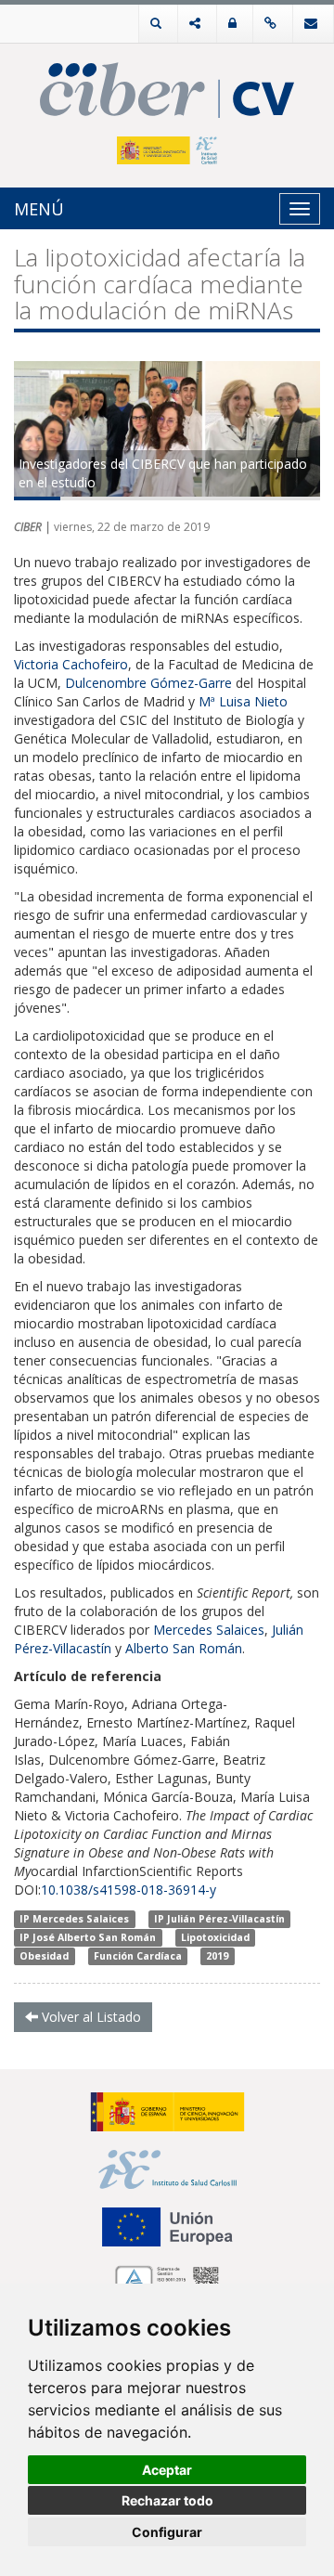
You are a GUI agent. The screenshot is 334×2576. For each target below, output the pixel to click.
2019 (217, 1956)
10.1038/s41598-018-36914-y (128, 1890)
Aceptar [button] (167, 2470)
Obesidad (44, 1956)
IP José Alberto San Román (88, 1937)
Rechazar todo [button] (167, 2500)
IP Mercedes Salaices (74, 1919)
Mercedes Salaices (209, 1630)
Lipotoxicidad (215, 1937)
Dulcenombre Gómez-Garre (148, 683)
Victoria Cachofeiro (71, 664)
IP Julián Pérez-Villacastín (219, 1919)
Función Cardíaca (138, 1956)
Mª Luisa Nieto (243, 701)
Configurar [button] (167, 2532)
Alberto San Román (184, 1648)
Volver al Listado (90, 2017)
